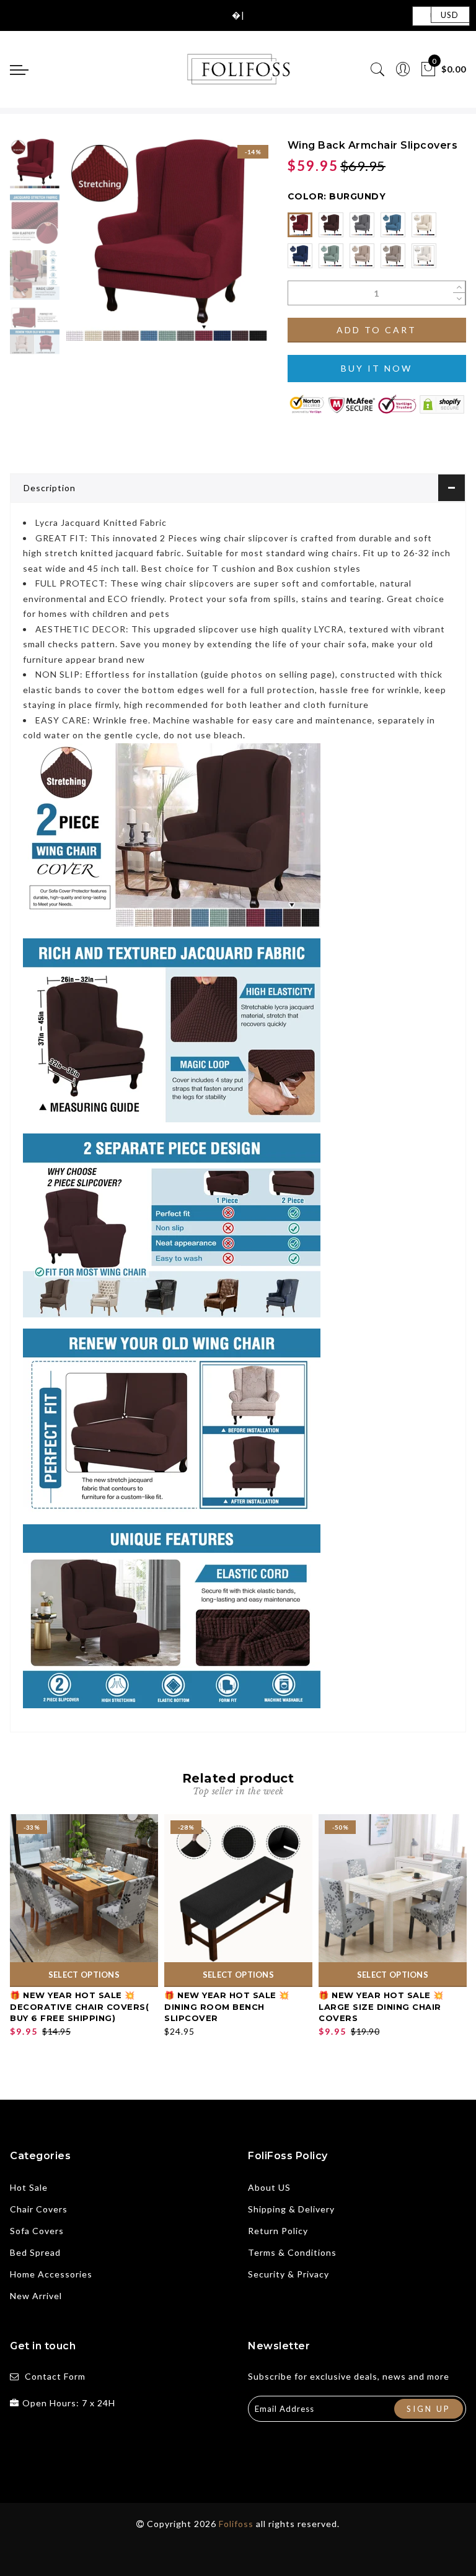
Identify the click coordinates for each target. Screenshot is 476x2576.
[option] (167, 240)
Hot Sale (29, 2187)
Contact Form (55, 2376)
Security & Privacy (289, 2274)
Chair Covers (39, 2209)
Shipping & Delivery (291, 2209)
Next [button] (229, 247)
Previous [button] (88, 247)
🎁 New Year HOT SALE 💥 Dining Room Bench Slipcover (227, 2006)
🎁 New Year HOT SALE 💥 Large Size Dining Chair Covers (381, 2006)
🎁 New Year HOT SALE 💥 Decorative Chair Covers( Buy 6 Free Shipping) (79, 2006)
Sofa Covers (37, 2231)
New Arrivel (36, 2296)
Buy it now (377, 368)
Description (50, 488)
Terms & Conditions (292, 2252)
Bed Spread (35, 2252)
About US (269, 2187)
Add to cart (377, 330)
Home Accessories (51, 2274)
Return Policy (278, 2231)
